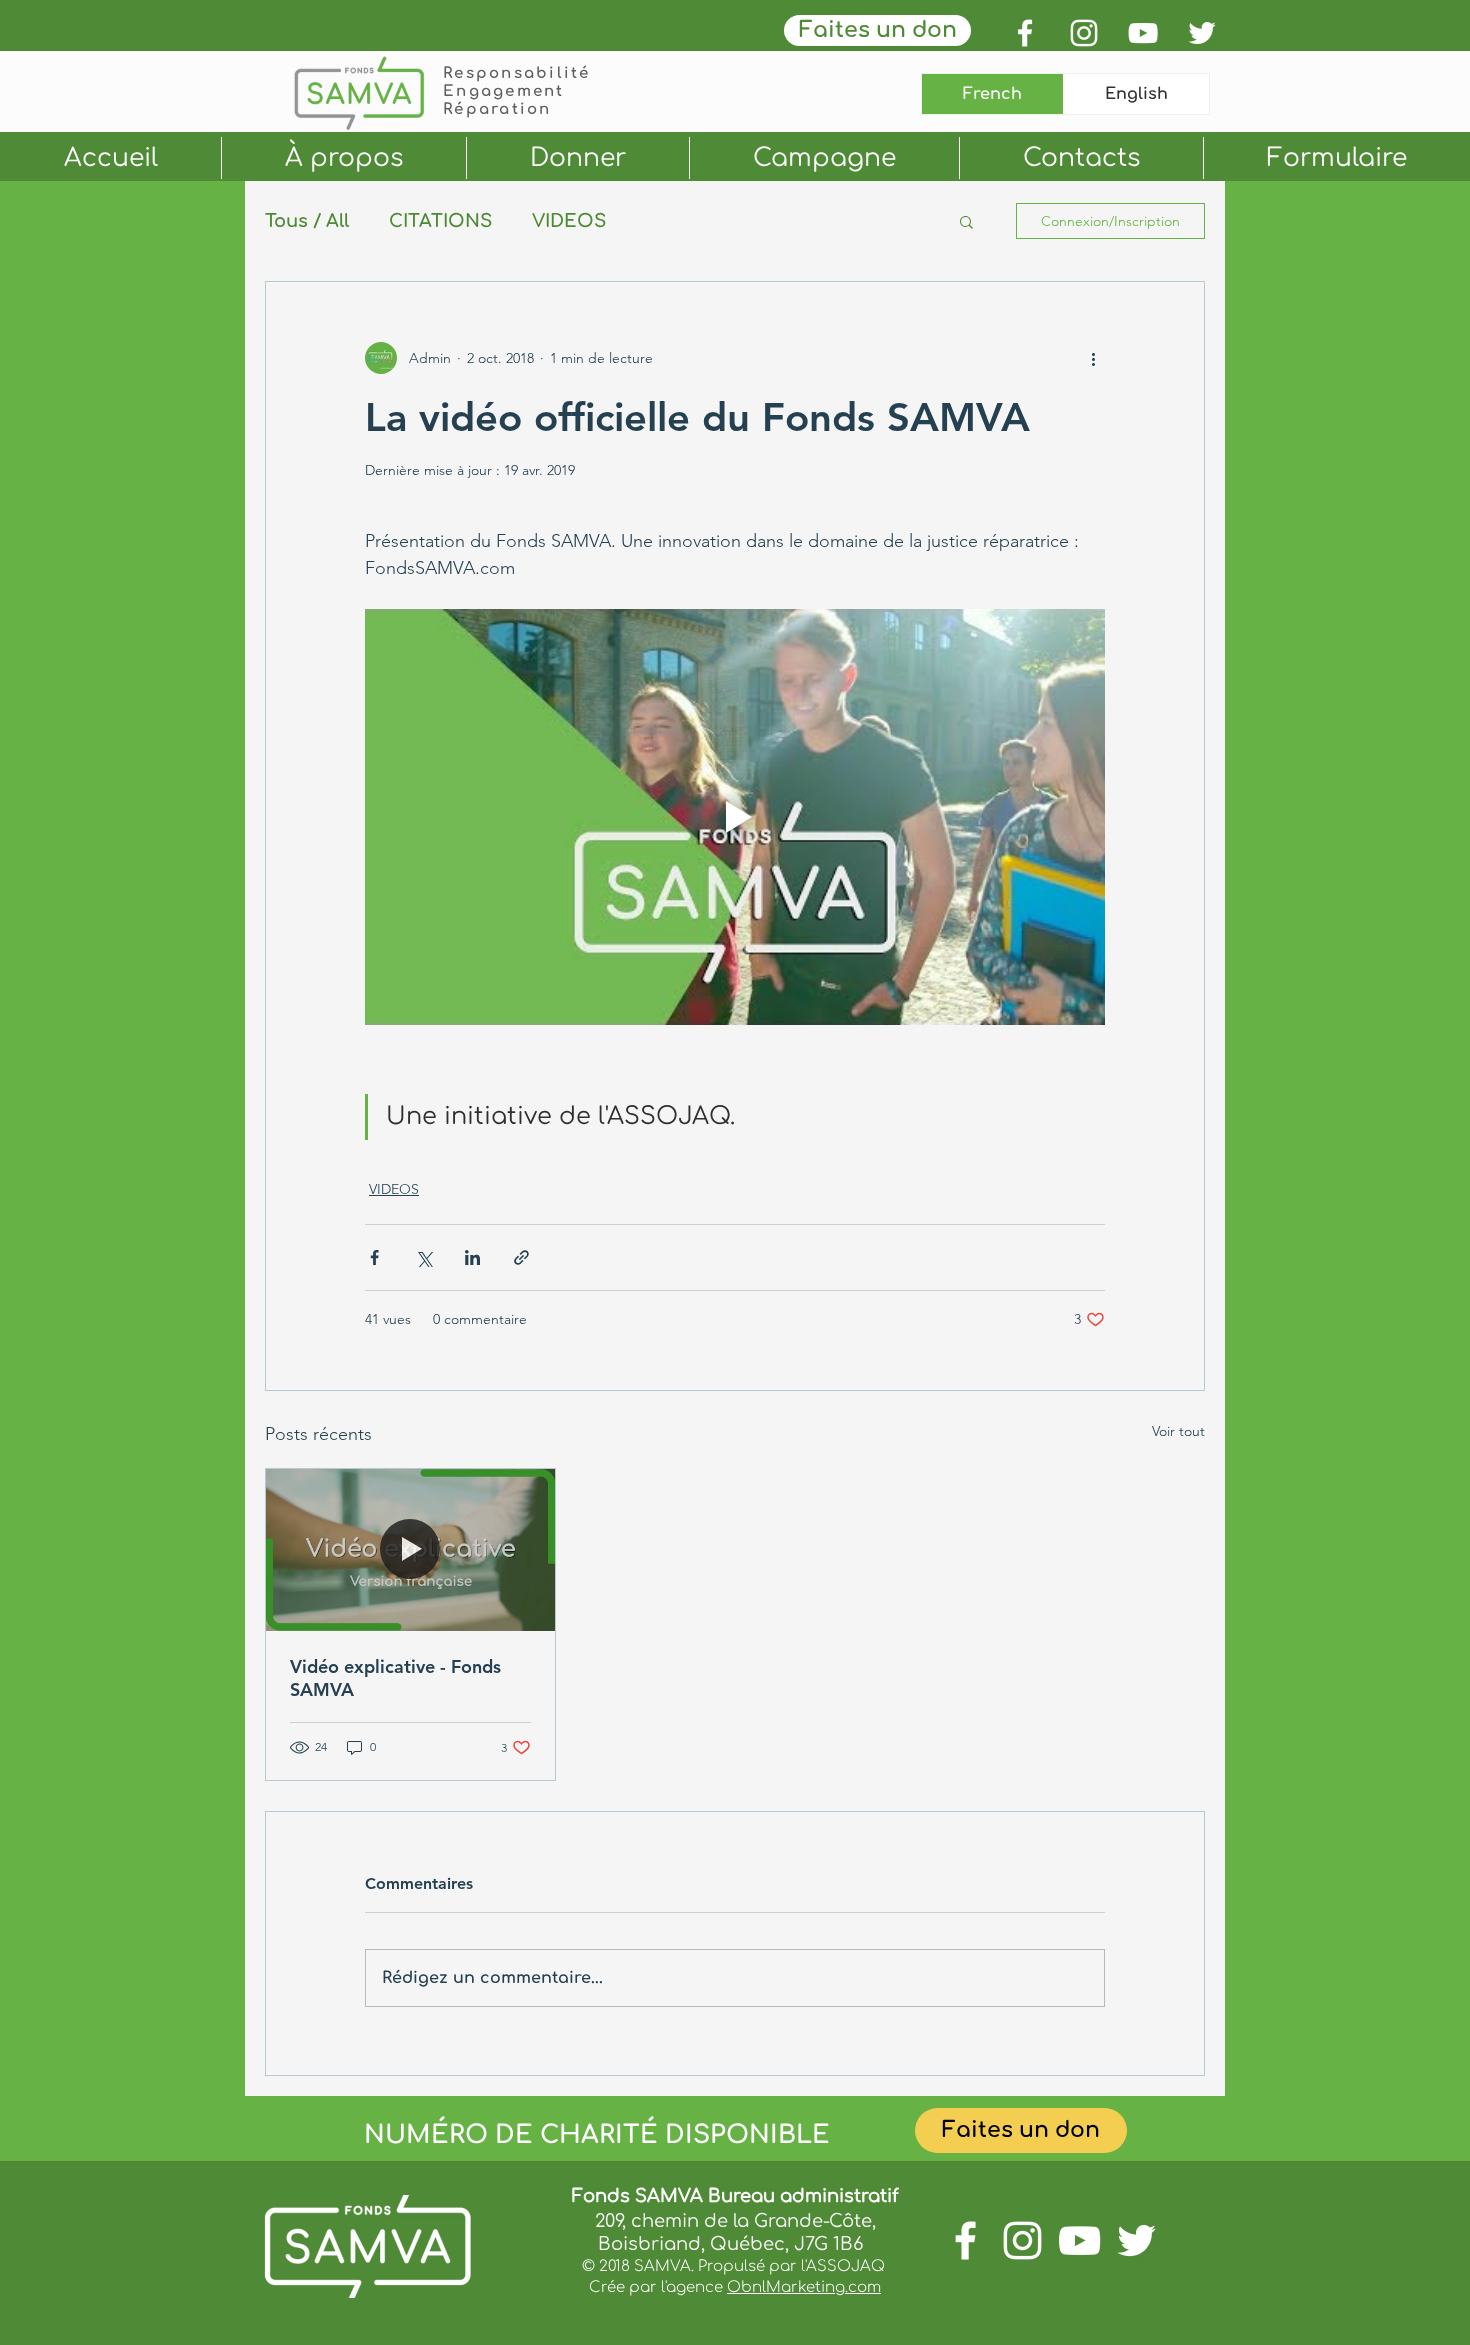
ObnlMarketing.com (804, 2287)
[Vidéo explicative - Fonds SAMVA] (410, 1550)
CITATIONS (440, 221)
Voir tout (1178, 1431)
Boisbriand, (654, 2244)
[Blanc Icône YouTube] (1143, 33)
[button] (966, 221)
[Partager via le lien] (521, 1257)
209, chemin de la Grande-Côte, (735, 2221)
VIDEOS (569, 221)
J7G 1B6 (833, 2244)
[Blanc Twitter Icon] (1202, 33)
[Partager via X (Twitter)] (423, 1257)
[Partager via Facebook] (374, 1257)
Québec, (752, 2244)
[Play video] (735, 817)
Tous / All (307, 221)
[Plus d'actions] (1093, 358)
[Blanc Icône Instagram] (1084, 33)
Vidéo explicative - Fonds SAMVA (395, 1678)
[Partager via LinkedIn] (472, 1257)
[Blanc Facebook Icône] (1025, 33)
